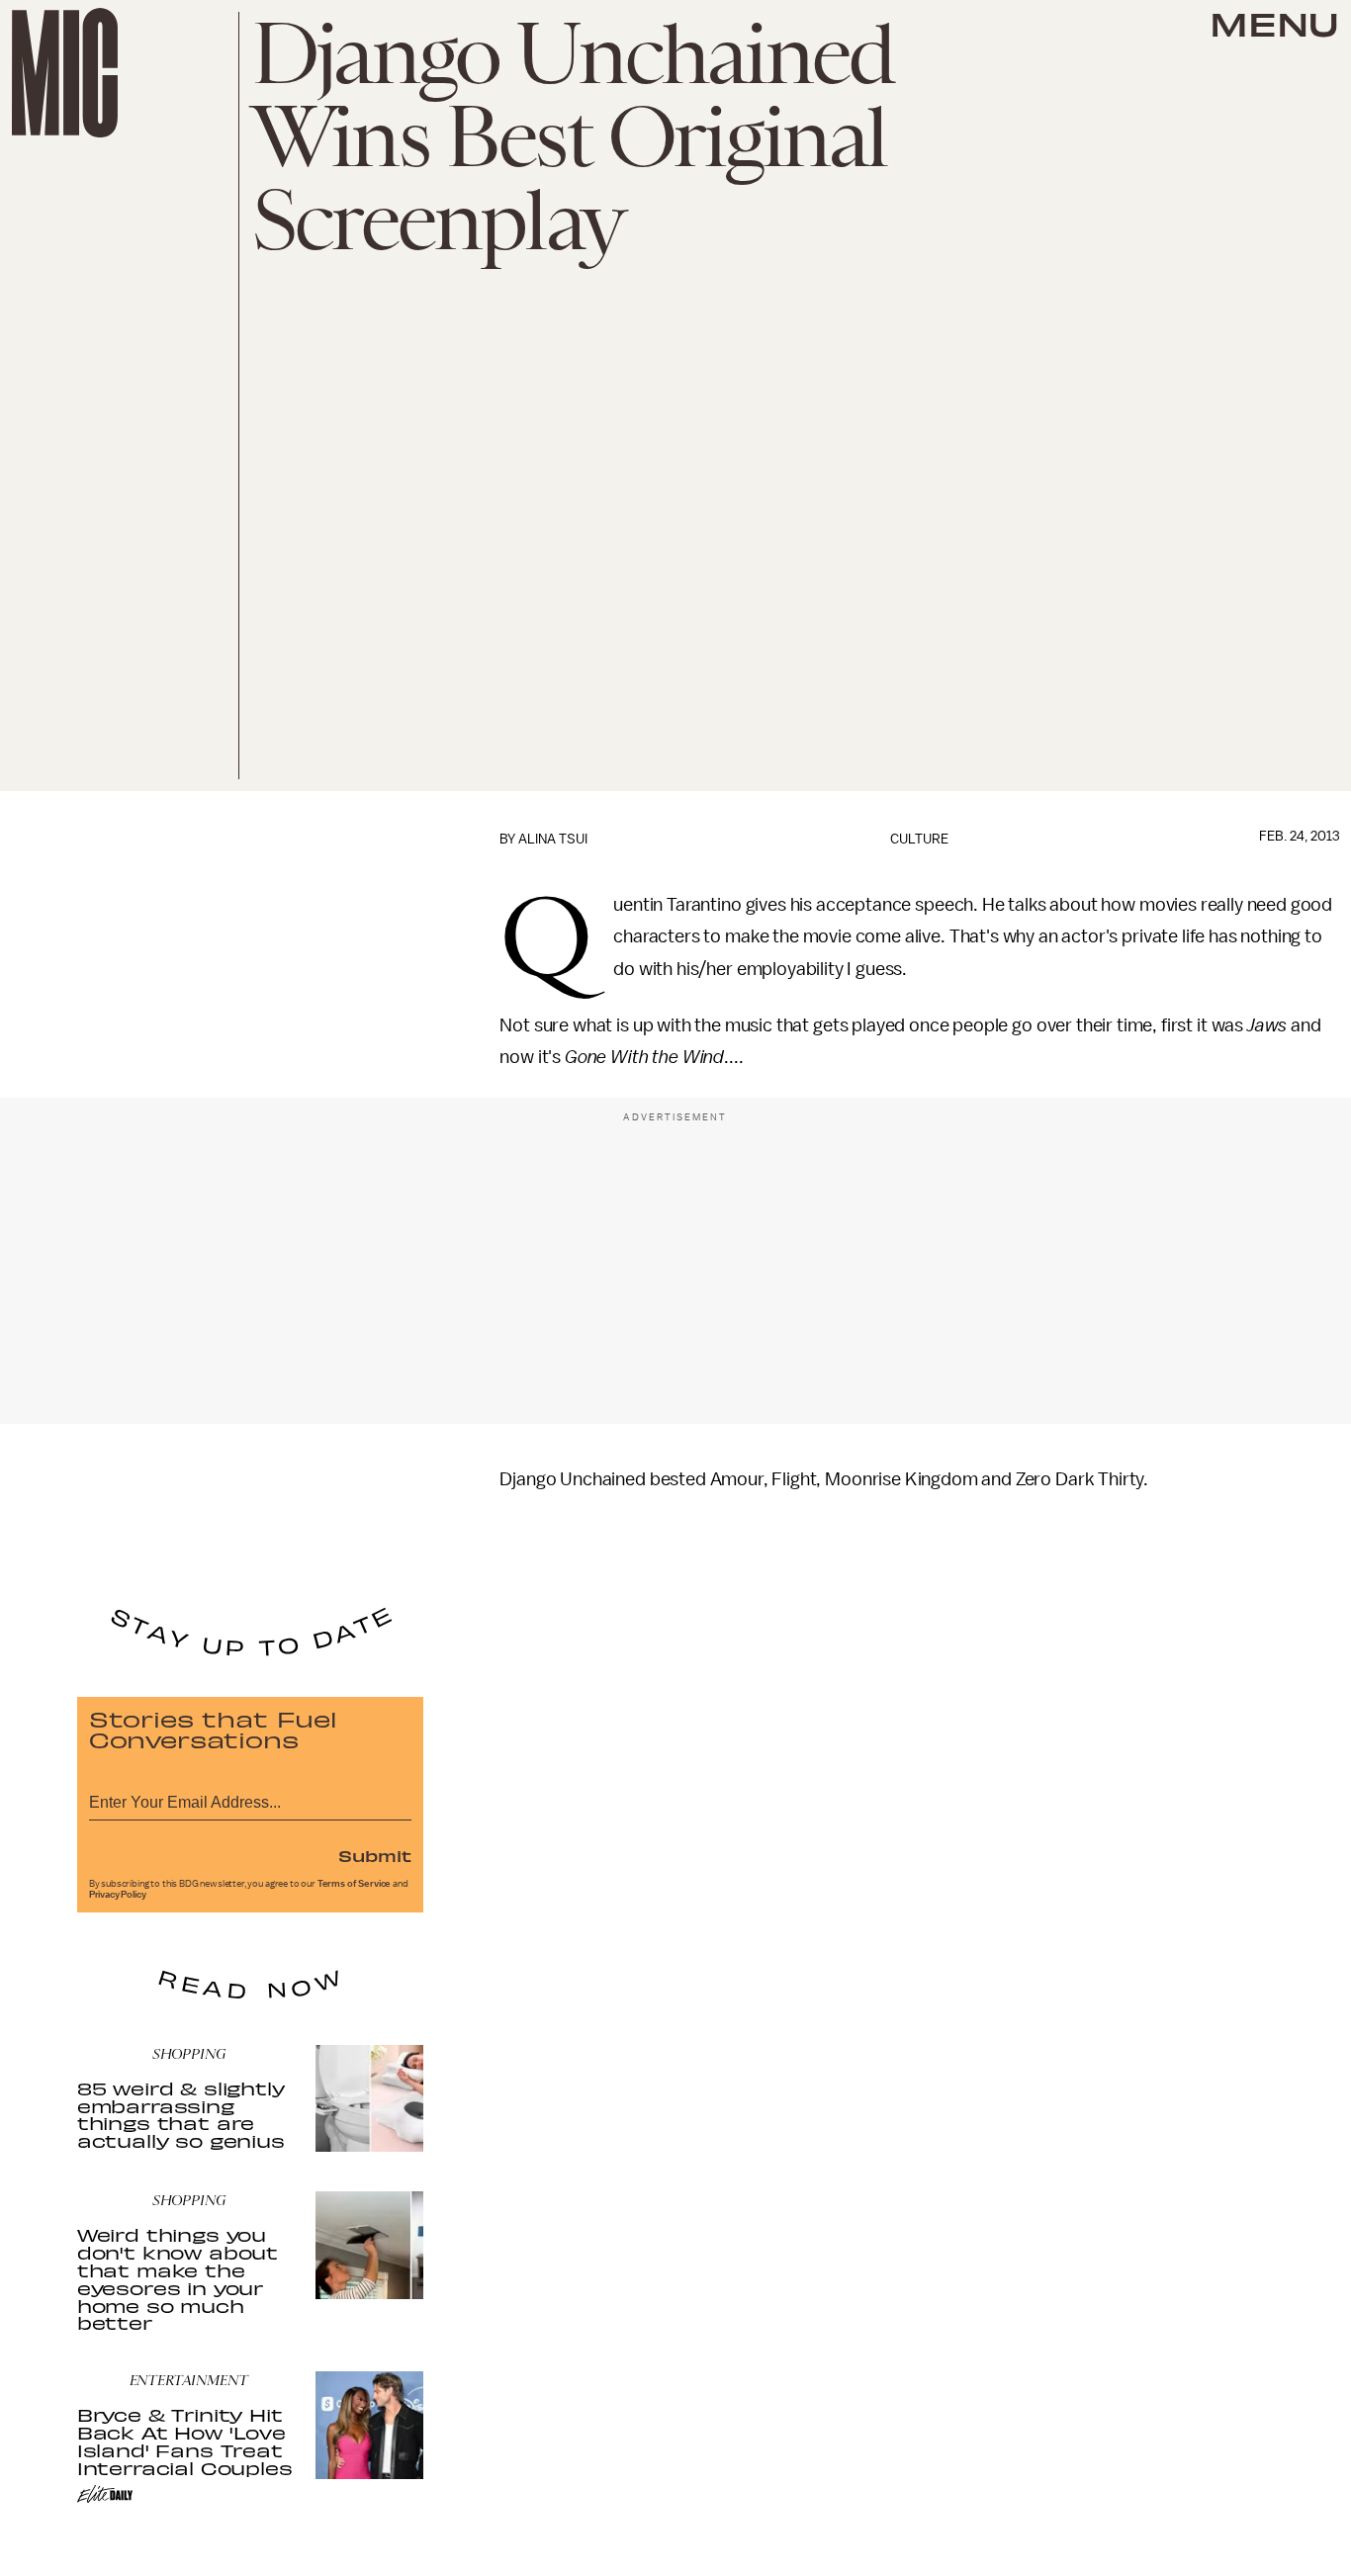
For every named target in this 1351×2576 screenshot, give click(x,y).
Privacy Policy (118, 1895)
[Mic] (65, 73)
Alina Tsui (553, 839)
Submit (375, 1855)
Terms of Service (354, 1884)
